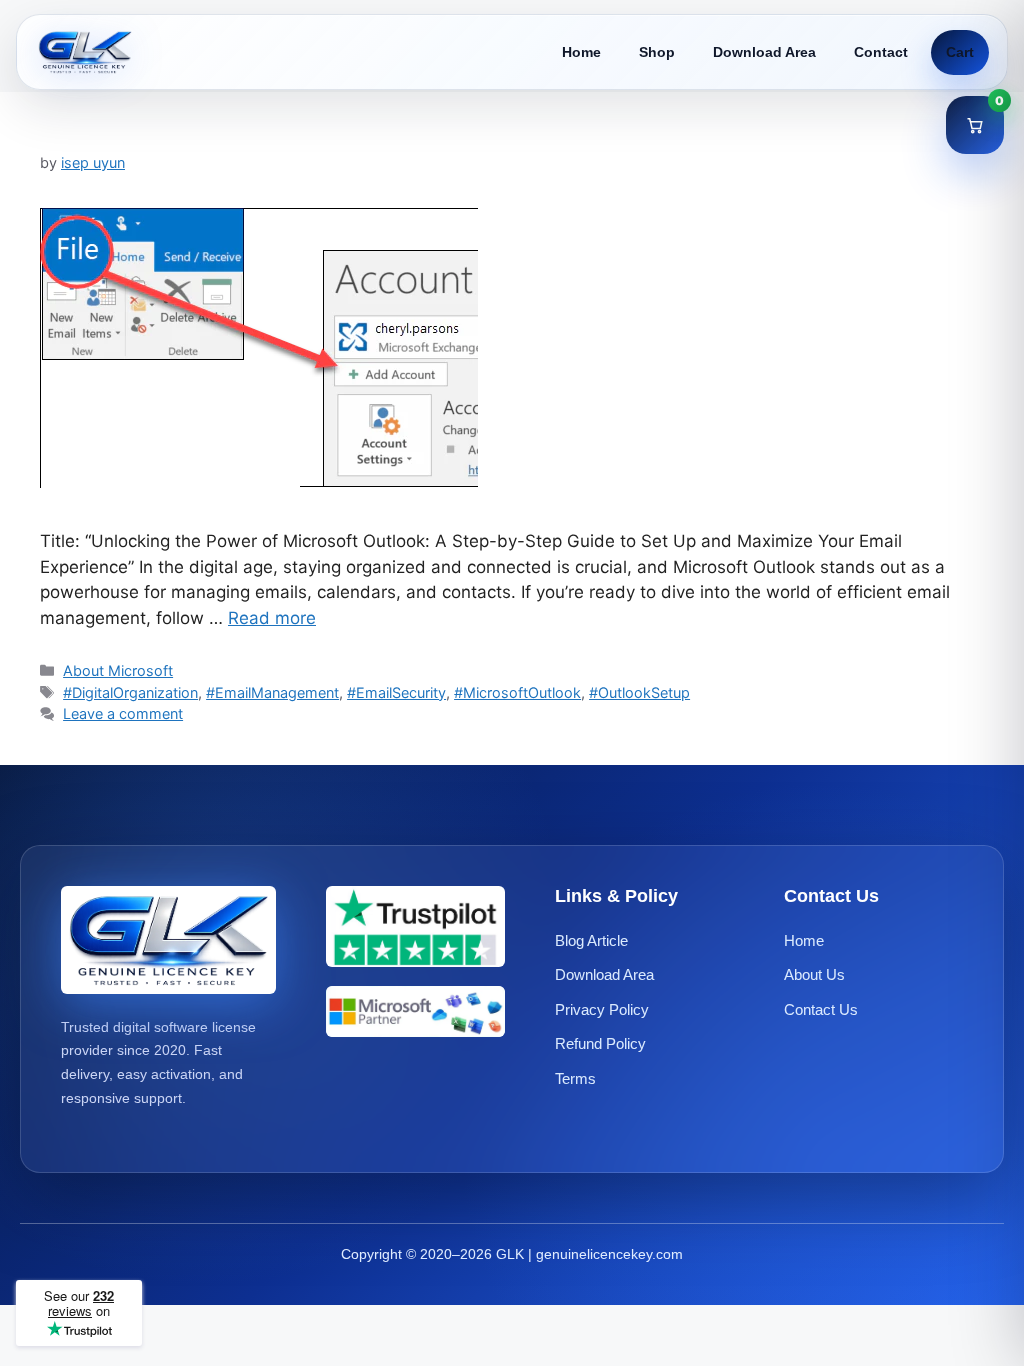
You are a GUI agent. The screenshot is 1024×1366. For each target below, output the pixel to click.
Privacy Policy (602, 1009)
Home (581, 52)
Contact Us (821, 1009)
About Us (814, 974)
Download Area (764, 52)
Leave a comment (123, 713)
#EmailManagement (272, 692)
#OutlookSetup (639, 692)
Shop (657, 52)
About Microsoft (118, 670)
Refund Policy (600, 1043)
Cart (960, 52)
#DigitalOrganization (130, 692)
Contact (881, 52)
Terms (575, 1078)
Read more (272, 618)
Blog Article (591, 940)
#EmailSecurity (396, 692)
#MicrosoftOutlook (517, 692)
